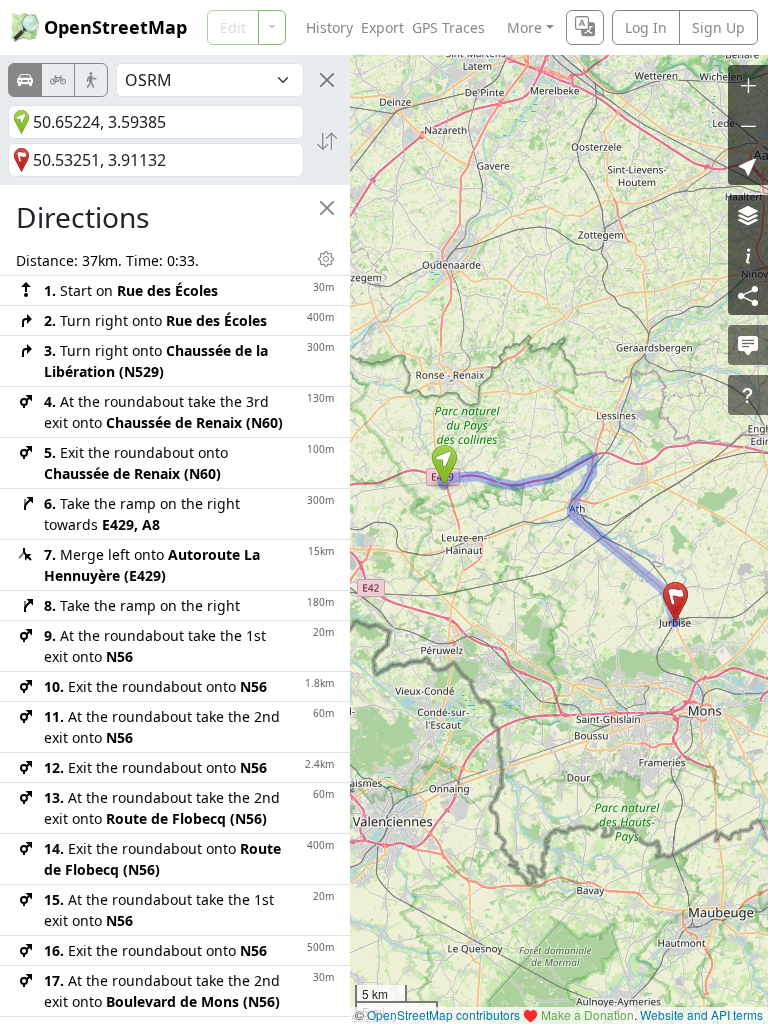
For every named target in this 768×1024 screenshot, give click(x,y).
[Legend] (748, 255)
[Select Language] (585, 27)
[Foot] (91, 80)
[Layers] (748, 215)
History (329, 27)
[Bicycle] (58, 80)
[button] (444, 465)
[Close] (327, 80)
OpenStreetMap (115, 27)
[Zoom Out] (748, 125)
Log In (646, 27)
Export (382, 27)
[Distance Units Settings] (326, 259)
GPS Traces (448, 27)
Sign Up (718, 27)
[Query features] (748, 395)
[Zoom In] (748, 85)
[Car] (25, 80)
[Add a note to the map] (748, 345)
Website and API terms (701, 1014)
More (524, 27)
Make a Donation (587, 1014)
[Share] (748, 295)
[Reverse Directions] (327, 141)
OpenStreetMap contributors (443, 1014)
